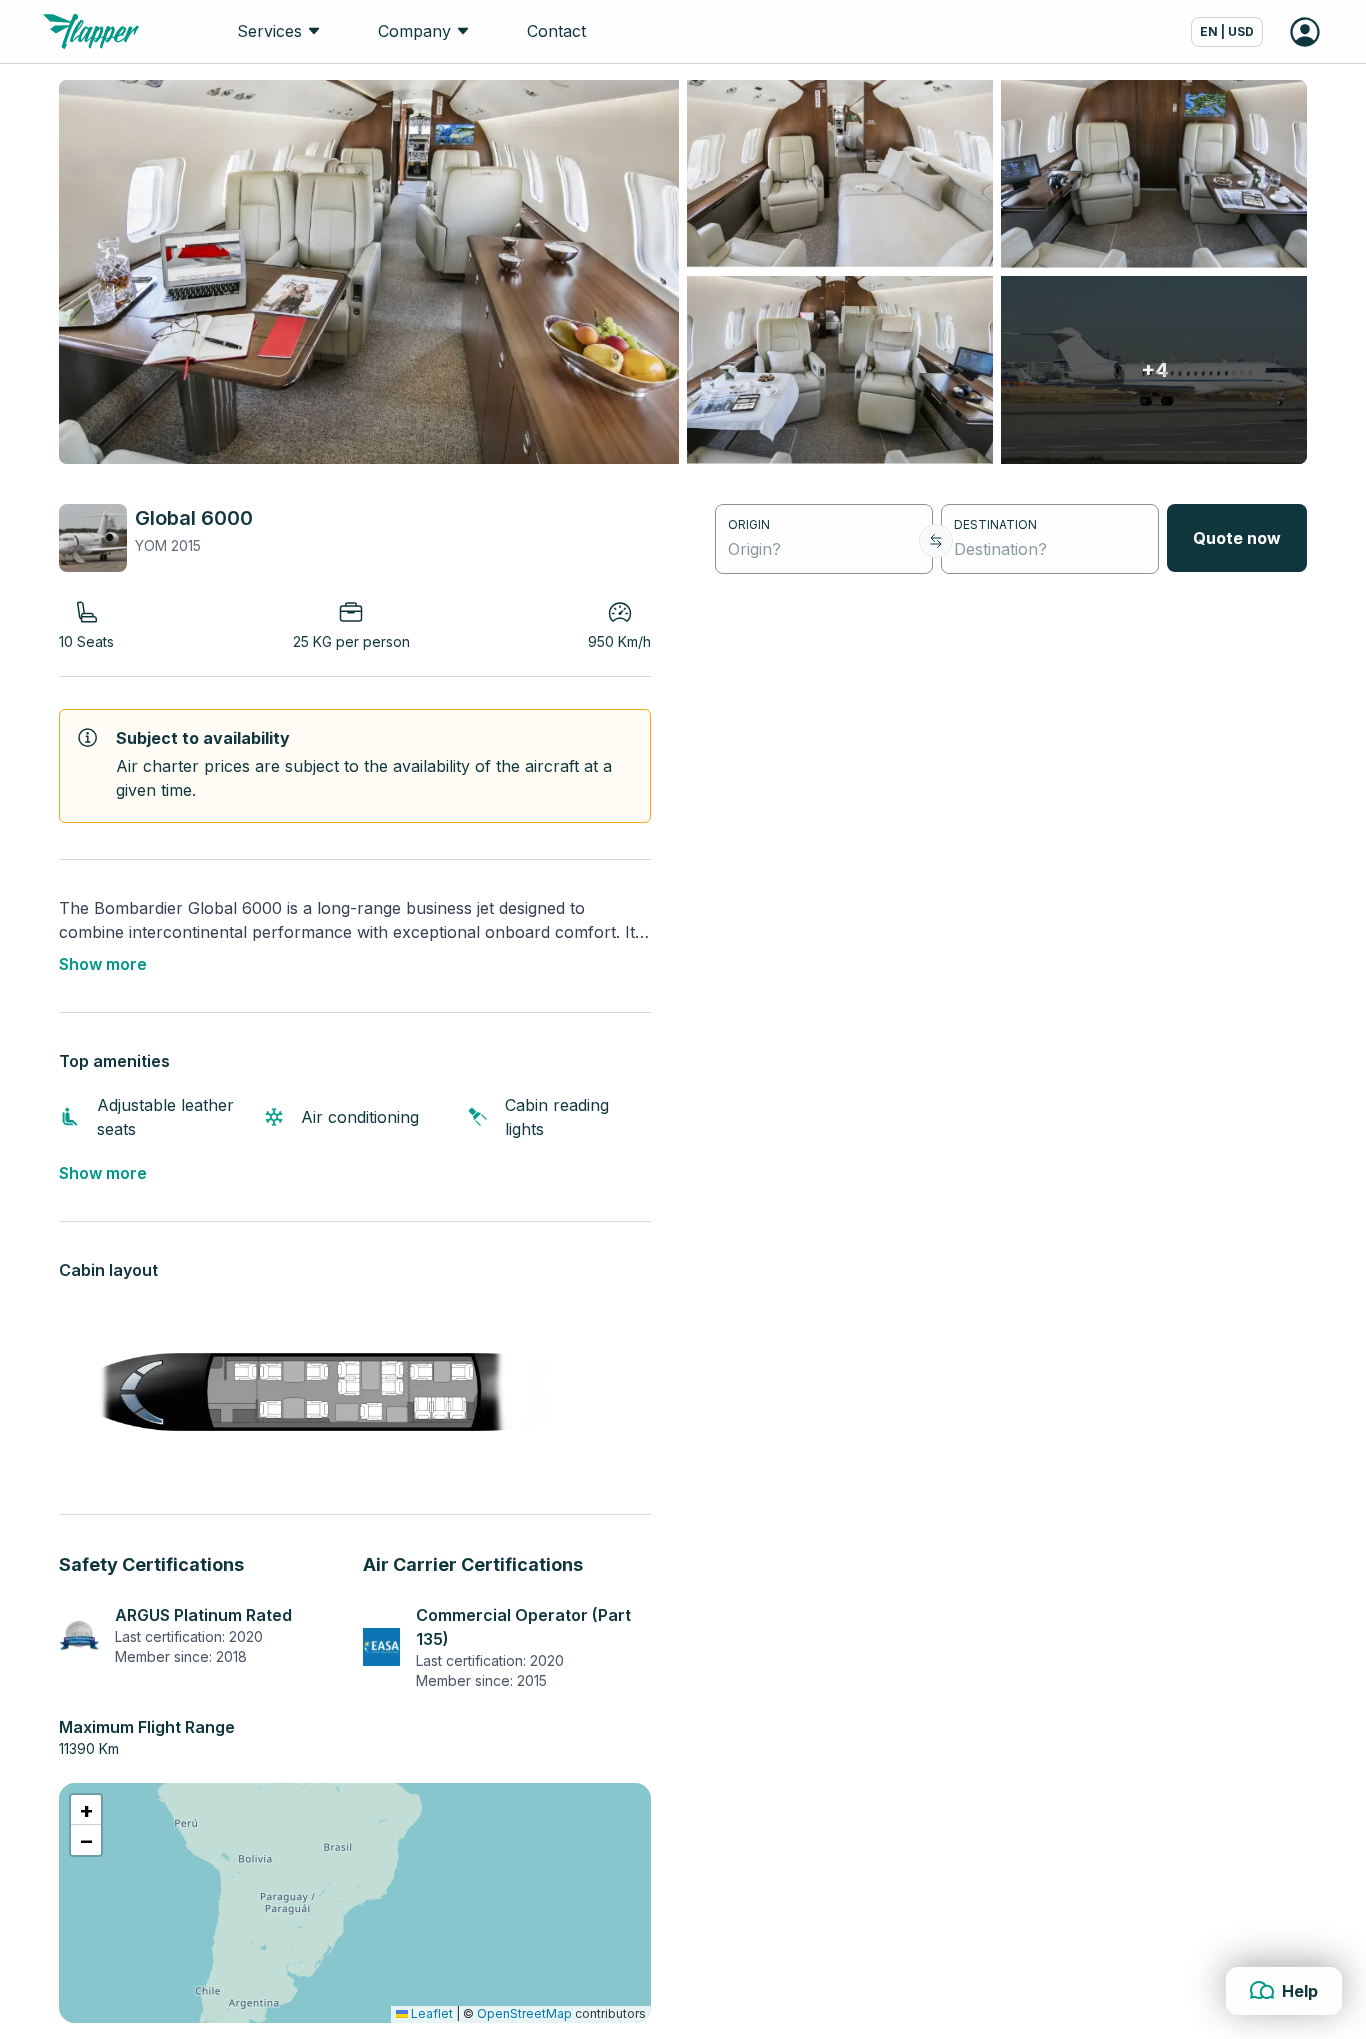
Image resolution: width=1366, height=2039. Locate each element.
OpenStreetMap (524, 2013)
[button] (86, 1810)
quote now (1237, 538)
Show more (103, 964)
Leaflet (430, 2013)
